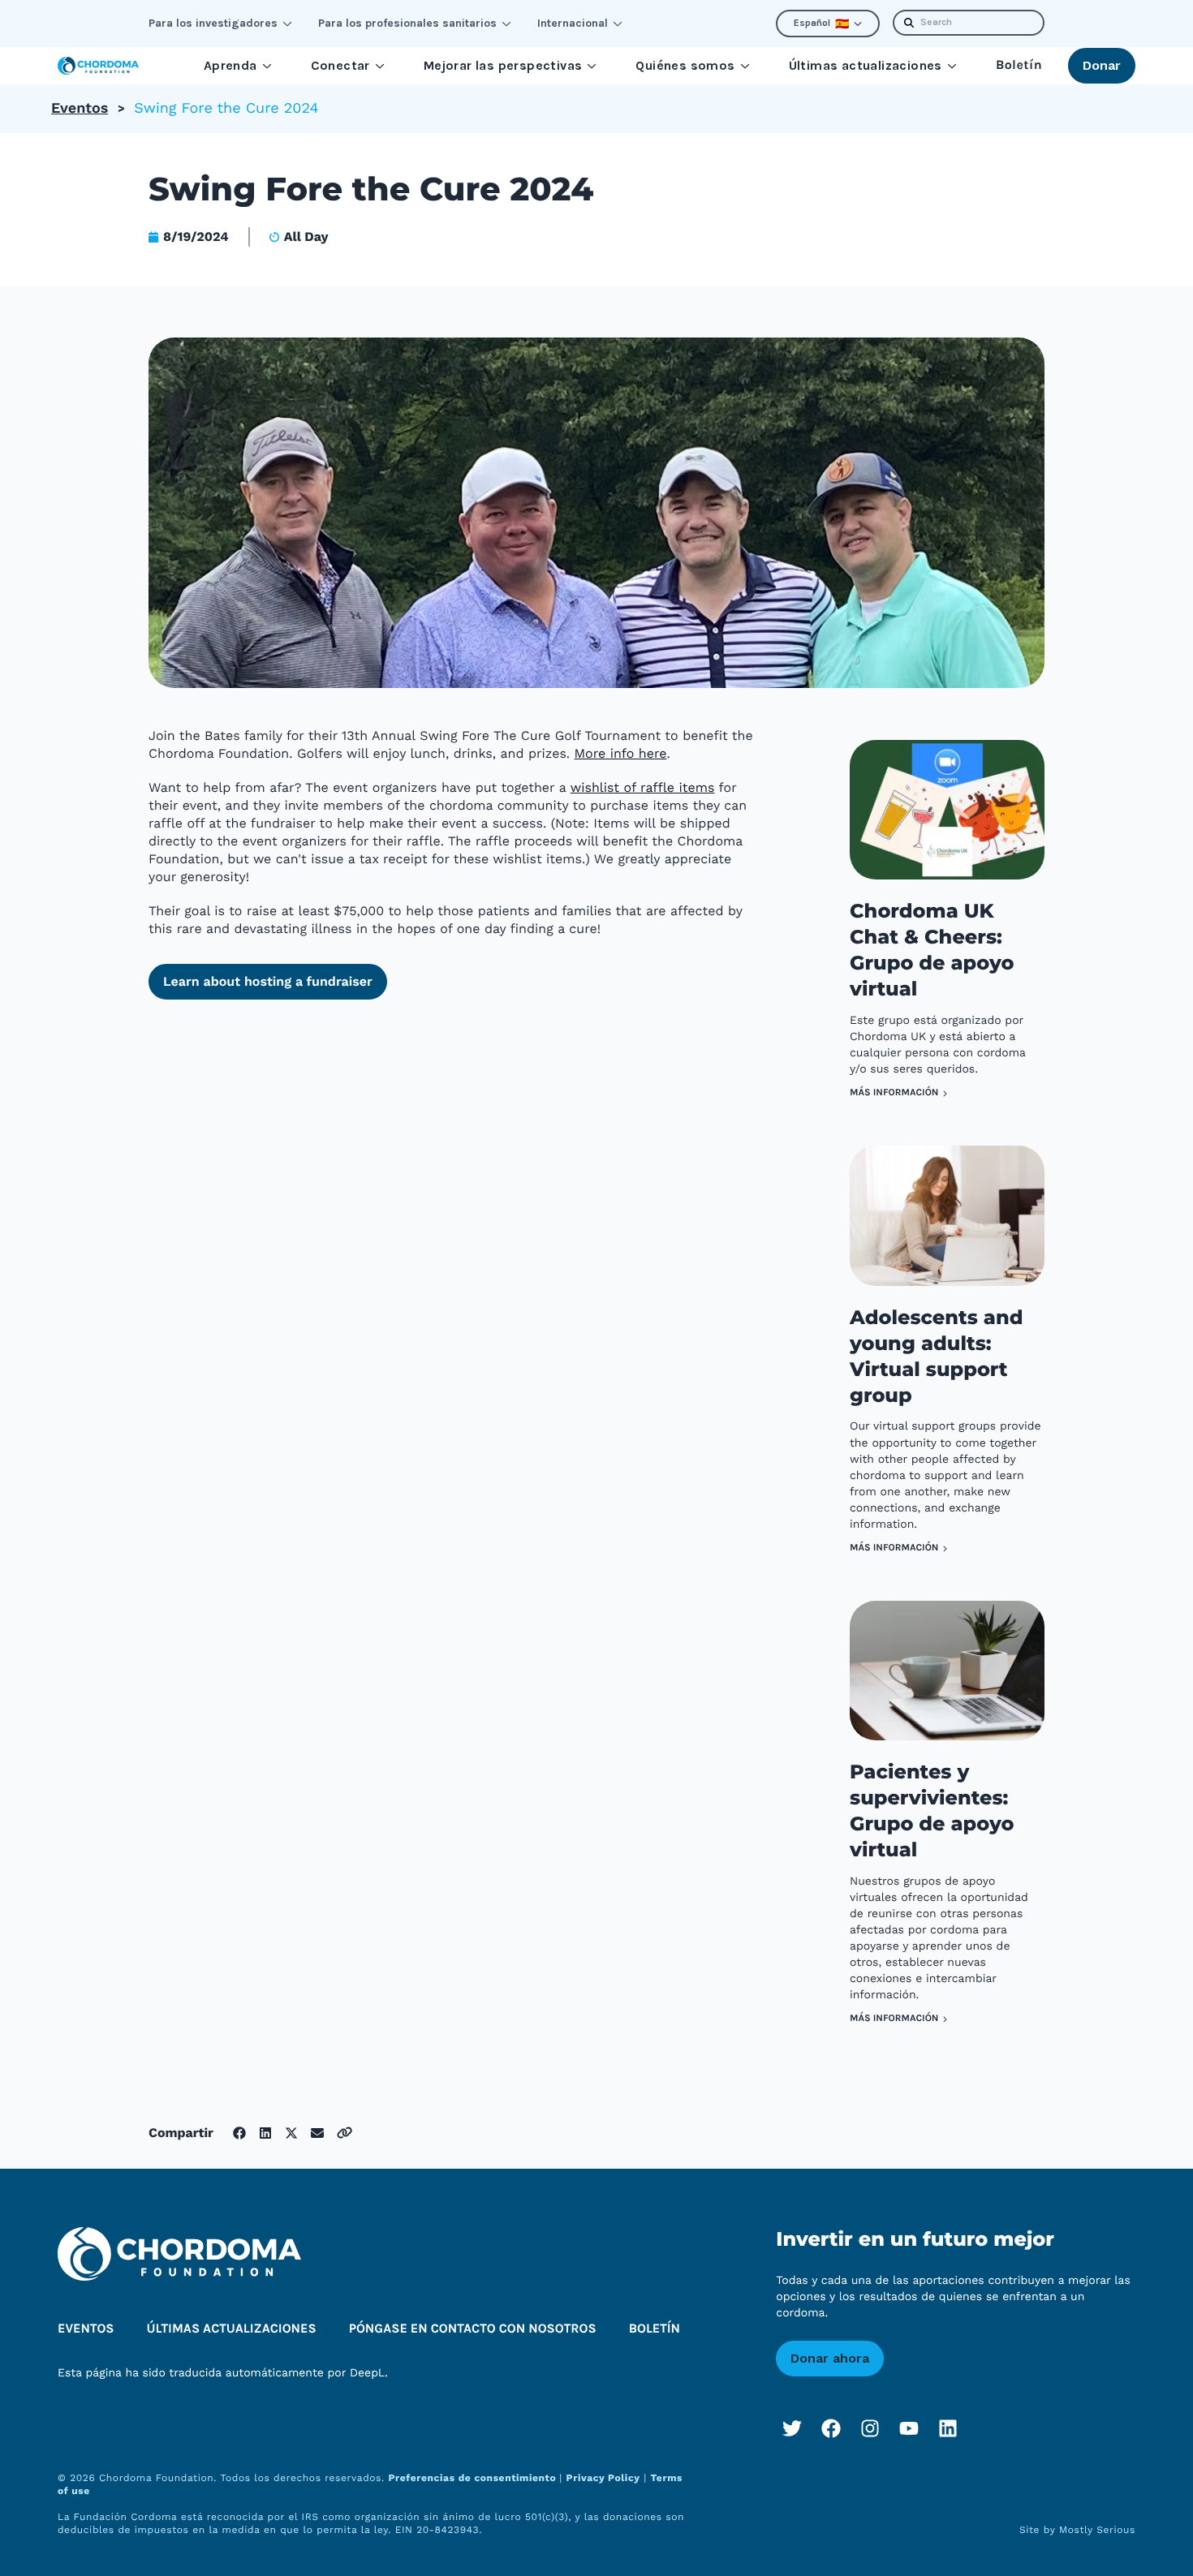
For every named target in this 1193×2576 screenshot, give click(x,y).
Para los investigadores (213, 23)
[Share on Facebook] (239, 2133)
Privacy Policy (603, 2478)
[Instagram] (870, 2428)
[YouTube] (909, 2428)
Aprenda (230, 65)
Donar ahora (830, 2358)
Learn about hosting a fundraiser (268, 981)
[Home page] (98, 66)
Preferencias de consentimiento (474, 2478)
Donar (1102, 65)
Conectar (340, 65)
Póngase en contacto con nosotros (473, 2329)
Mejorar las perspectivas (503, 65)
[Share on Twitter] (291, 2133)
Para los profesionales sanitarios (407, 23)
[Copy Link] (345, 2133)
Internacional (573, 23)
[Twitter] (792, 2428)
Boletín (1019, 65)
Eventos (80, 108)
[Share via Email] (317, 2133)
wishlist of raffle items (643, 787)
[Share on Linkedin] (265, 2133)
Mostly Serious (1097, 2530)
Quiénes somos (685, 65)
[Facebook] (831, 2428)
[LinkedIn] (948, 2428)
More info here (621, 753)
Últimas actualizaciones (866, 65)
